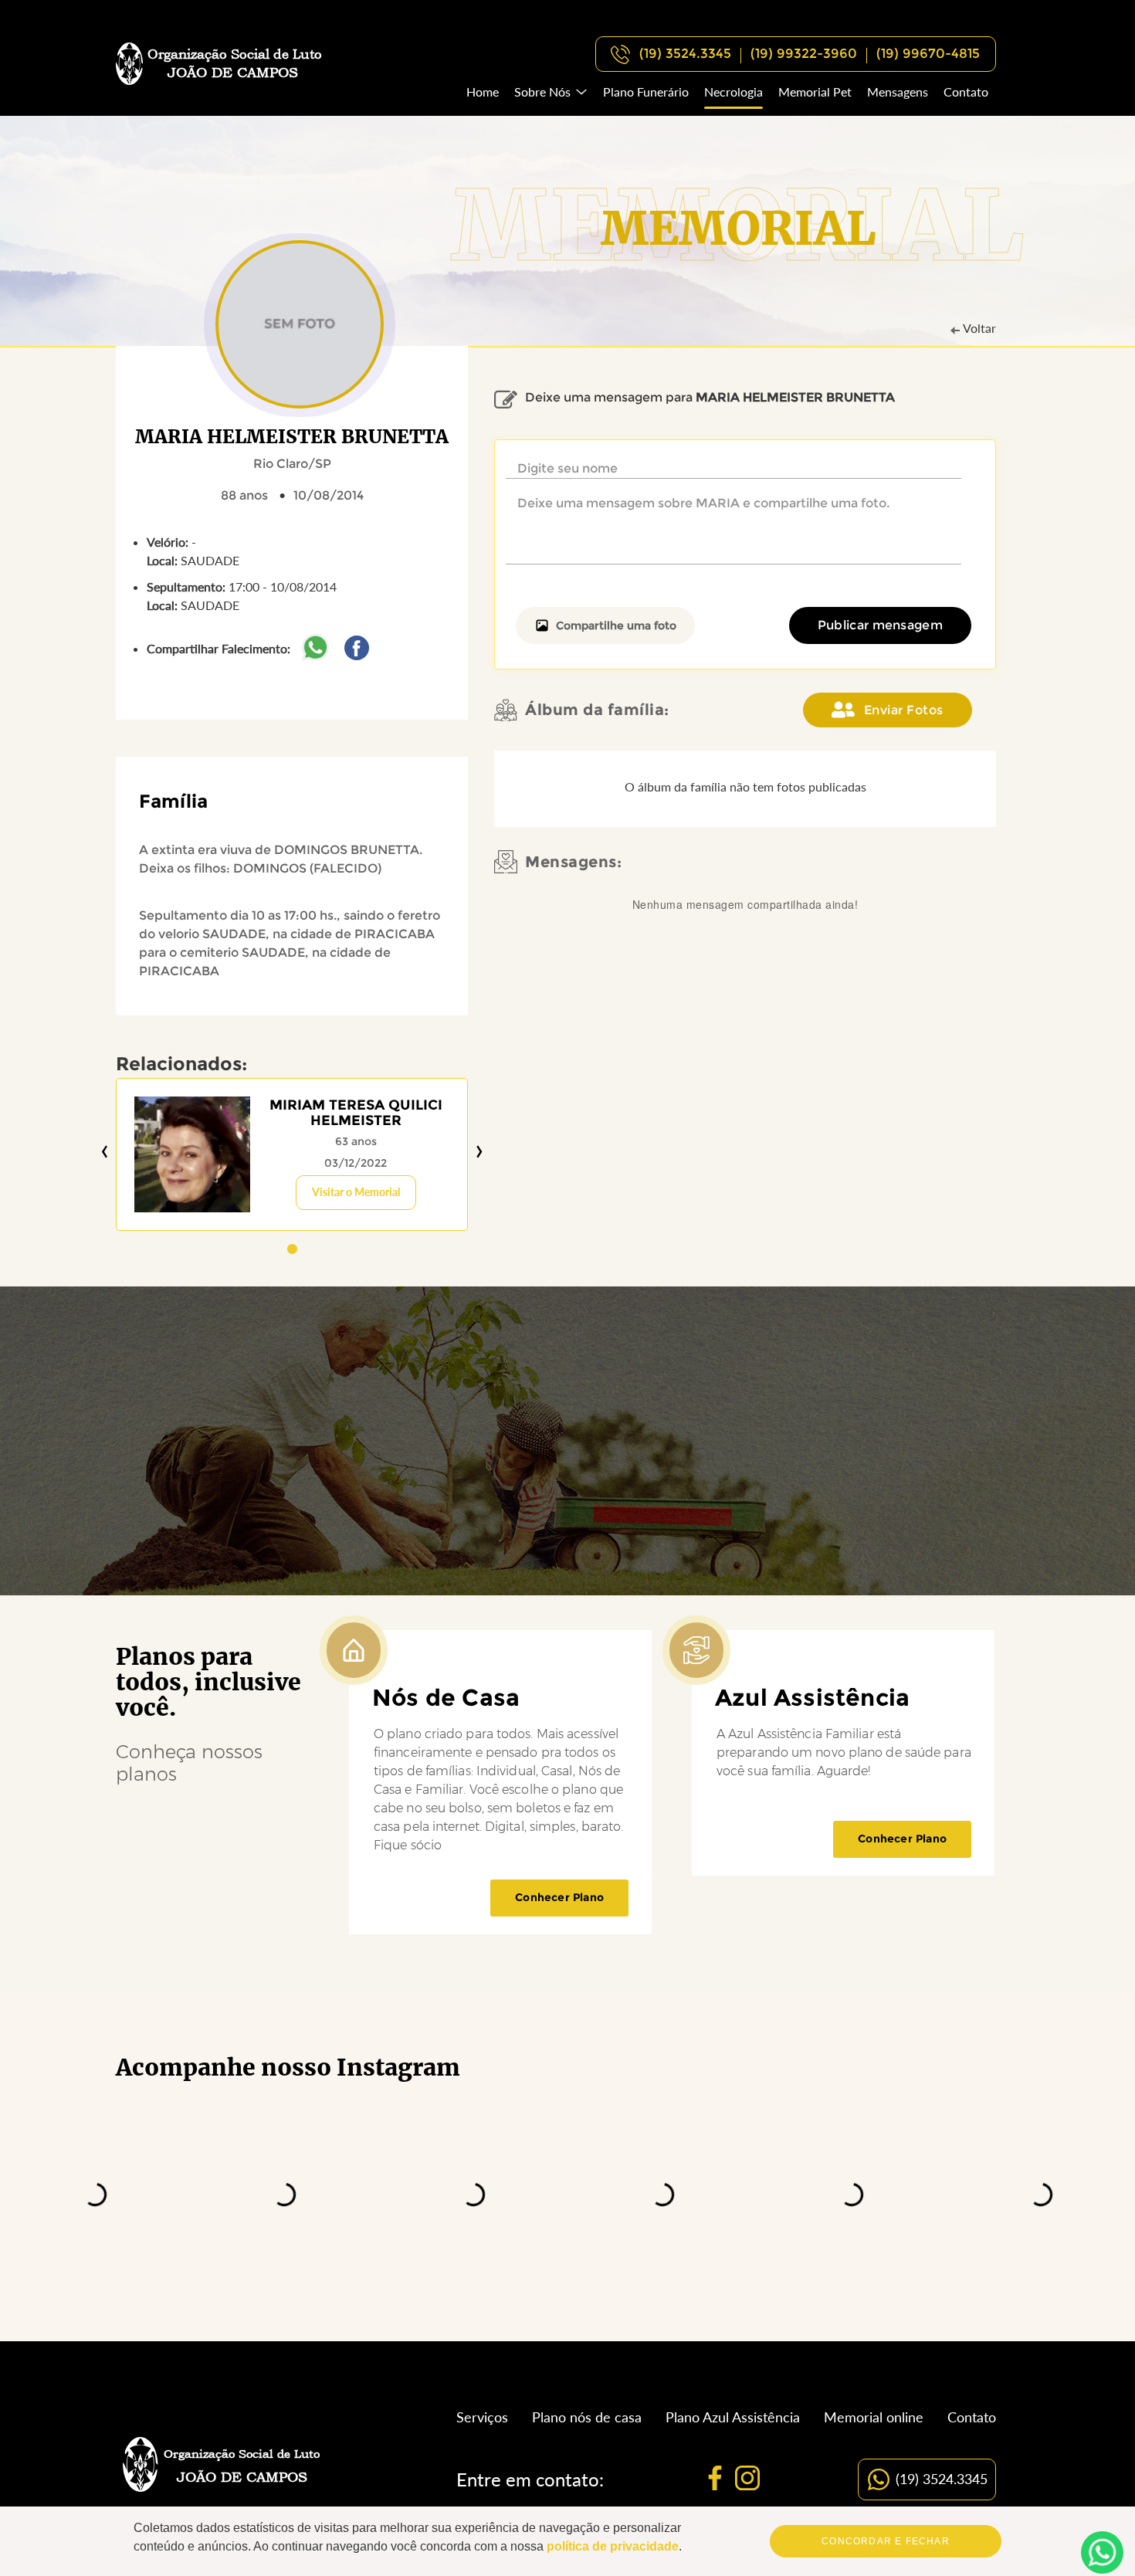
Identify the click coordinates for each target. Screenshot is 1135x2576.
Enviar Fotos (904, 710)
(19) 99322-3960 (804, 53)
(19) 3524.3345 (685, 53)
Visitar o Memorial (356, 1192)
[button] (292, 1249)
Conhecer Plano (559, 1897)
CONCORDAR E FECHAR (886, 2541)
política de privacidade (613, 2546)
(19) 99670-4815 (928, 53)
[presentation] (105, 1152)
